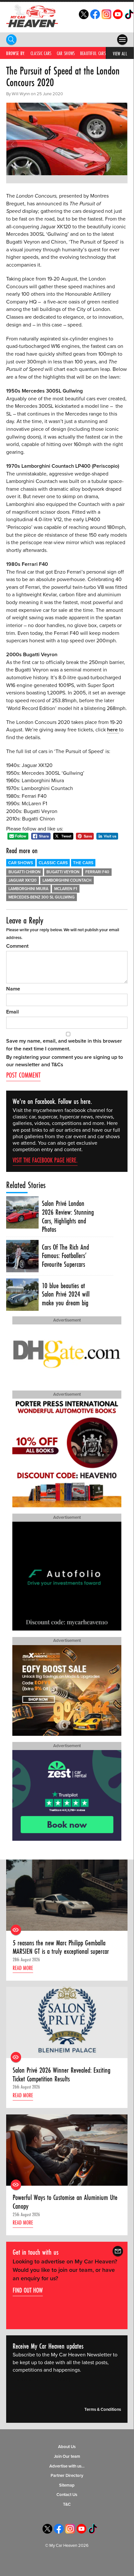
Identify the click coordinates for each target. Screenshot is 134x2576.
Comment (17, 946)
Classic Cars (41, 53)
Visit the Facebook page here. (45, 1160)
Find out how (28, 2290)
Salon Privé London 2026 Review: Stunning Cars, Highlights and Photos (68, 1216)
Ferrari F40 (97, 872)
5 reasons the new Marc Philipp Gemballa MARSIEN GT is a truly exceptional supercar (61, 1947)
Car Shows (66, 53)
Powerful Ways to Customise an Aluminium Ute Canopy (65, 2202)
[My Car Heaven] (32, 16)
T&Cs (57, 1065)
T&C (67, 2504)
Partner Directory (67, 2476)
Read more (23, 1968)
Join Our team (67, 2456)
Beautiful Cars (93, 53)
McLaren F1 (66, 889)
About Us (67, 2447)
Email (12, 1012)
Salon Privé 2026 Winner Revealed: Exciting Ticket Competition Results (61, 2074)
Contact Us (67, 2495)
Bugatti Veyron (63, 872)
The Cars (83, 863)
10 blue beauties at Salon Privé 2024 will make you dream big (66, 1294)
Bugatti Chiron (24, 872)
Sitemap (67, 2485)
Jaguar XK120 (23, 881)
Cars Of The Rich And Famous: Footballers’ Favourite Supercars (65, 1256)
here (113, 730)
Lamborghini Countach (67, 881)
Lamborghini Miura (28, 889)
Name (13, 989)
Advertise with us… (67, 2466)
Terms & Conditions (103, 2410)
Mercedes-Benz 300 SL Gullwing (42, 897)
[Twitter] (84, 17)
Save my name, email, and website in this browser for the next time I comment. (64, 1045)
